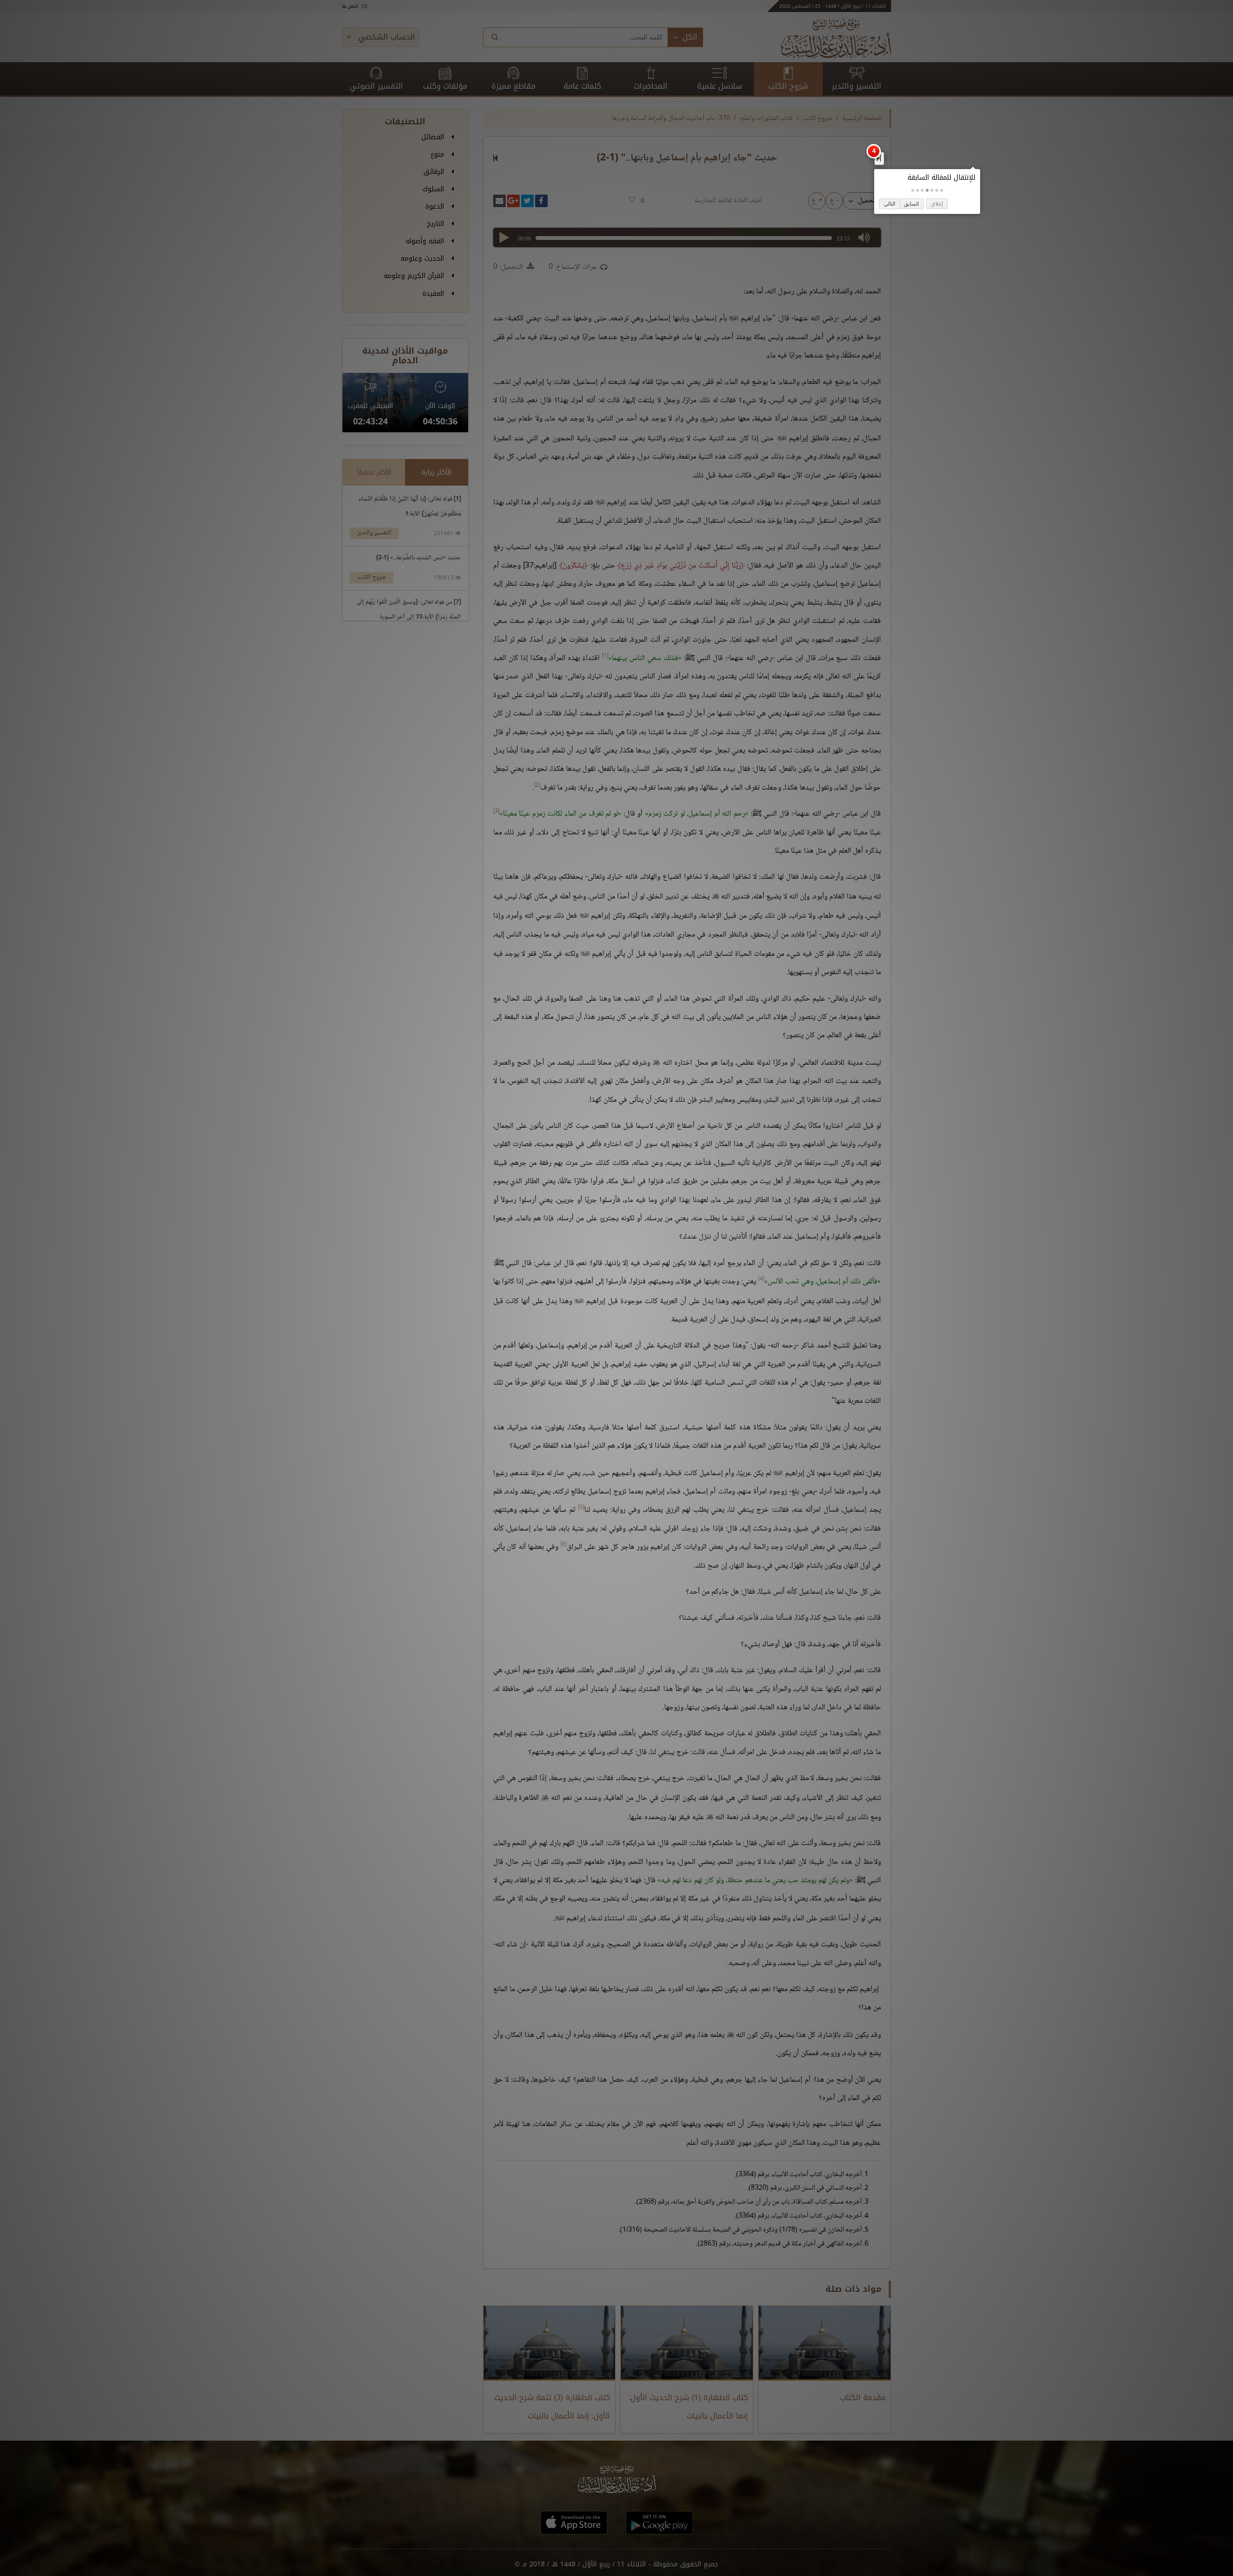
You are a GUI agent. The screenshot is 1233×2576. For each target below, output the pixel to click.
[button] (942, 190)
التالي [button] (890, 204)
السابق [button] (912, 204)
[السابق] (879, 158)
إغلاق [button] (937, 204)
